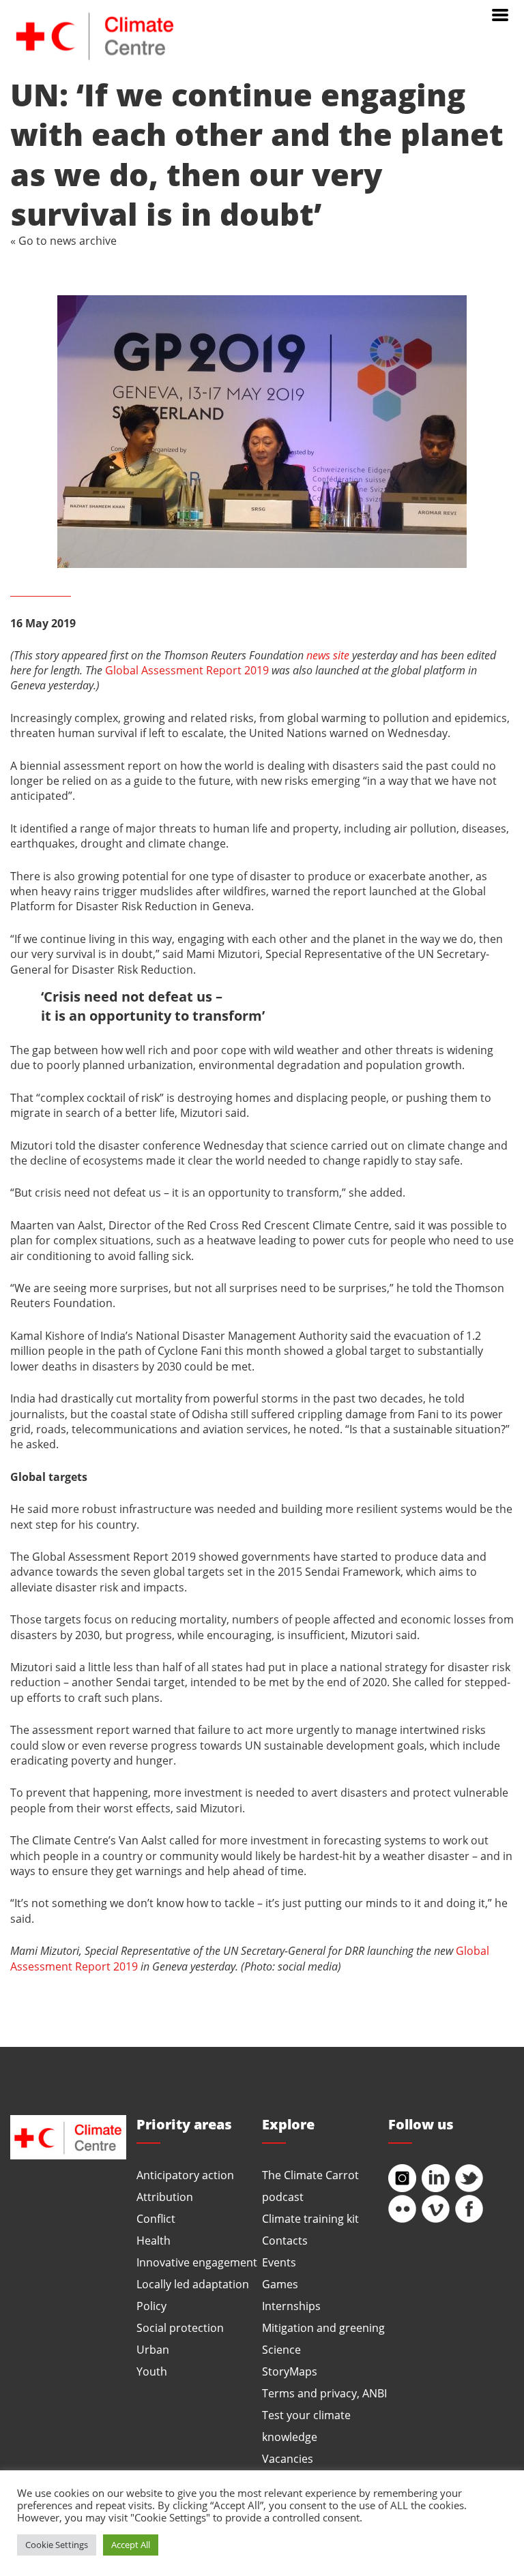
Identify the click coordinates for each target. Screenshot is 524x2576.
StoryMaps (290, 2371)
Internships (291, 2306)
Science (281, 2349)
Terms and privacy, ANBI (324, 2393)
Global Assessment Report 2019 (187, 670)
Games (280, 2284)
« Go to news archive (63, 240)
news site (328, 655)
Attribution (165, 2197)
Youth (152, 2371)
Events (279, 2262)
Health (154, 2240)
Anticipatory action (185, 2175)
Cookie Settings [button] (57, 2545)
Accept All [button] (131, 2545)
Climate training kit (310, 2218)
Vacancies (288, 2458)
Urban (153, 2349)
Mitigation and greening (323, 2327)
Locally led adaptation (193, 2284)
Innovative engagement (197, 2262)
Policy (151, 2306)
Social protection (180, 2327)
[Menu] (500, 14)
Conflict (156, 2218)
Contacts (285, 2240)
